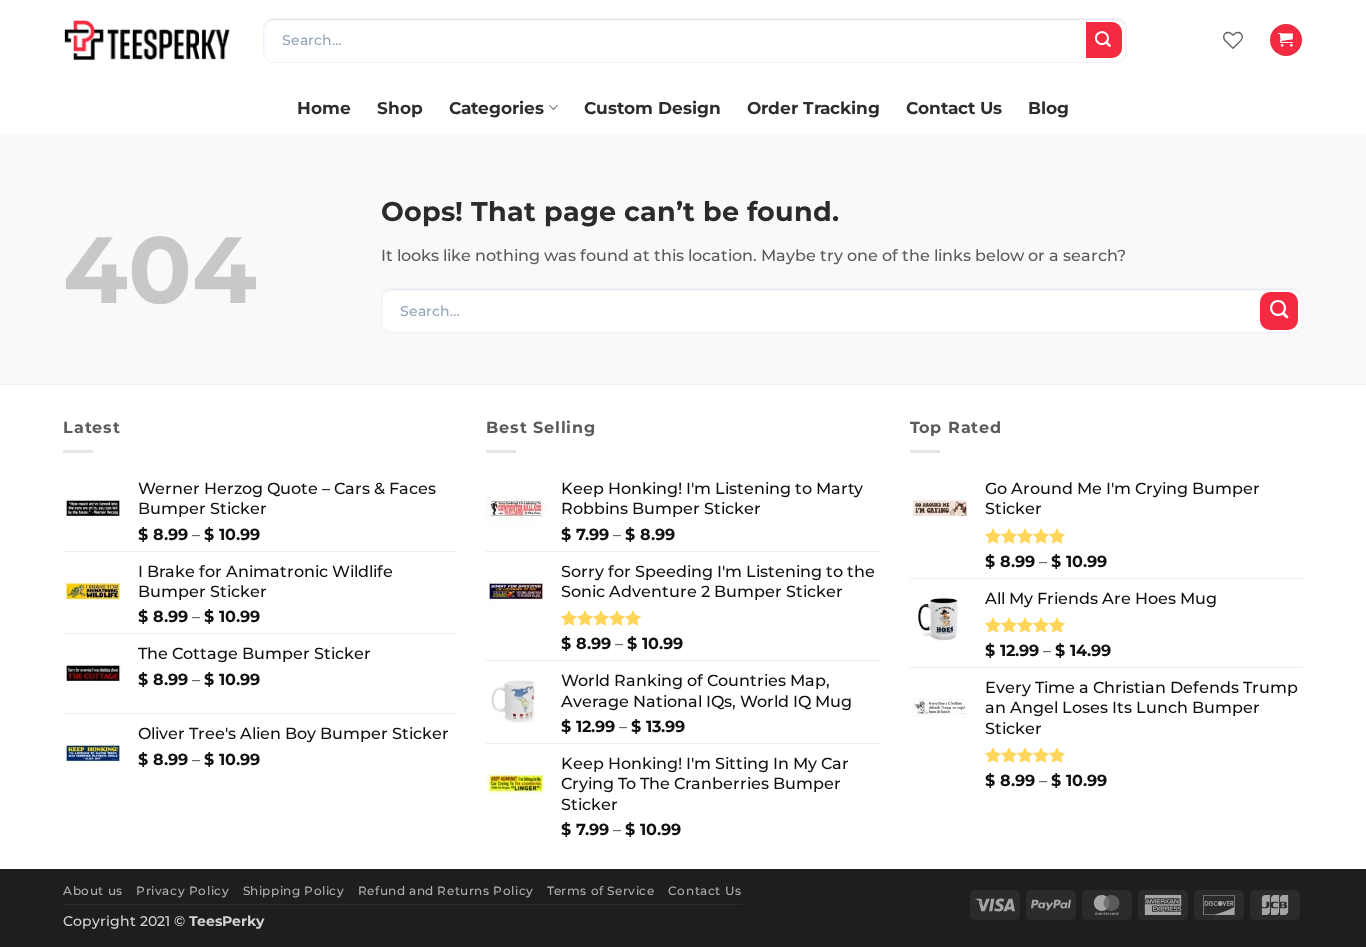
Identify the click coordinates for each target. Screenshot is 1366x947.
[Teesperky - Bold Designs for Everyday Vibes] (148, 39)
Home (324, 107)
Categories (496, 107)
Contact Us (954, 107)
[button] (1285, 40)
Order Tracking (813, 107)
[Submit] (1104, 40)
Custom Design (652, 107)
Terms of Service (601, 890)
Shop (400, 107)
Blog (1048, 107)
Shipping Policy (294, 890)
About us (93, 890)
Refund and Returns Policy (446, 890)
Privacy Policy (182, 890)
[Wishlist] (1233, 40)
